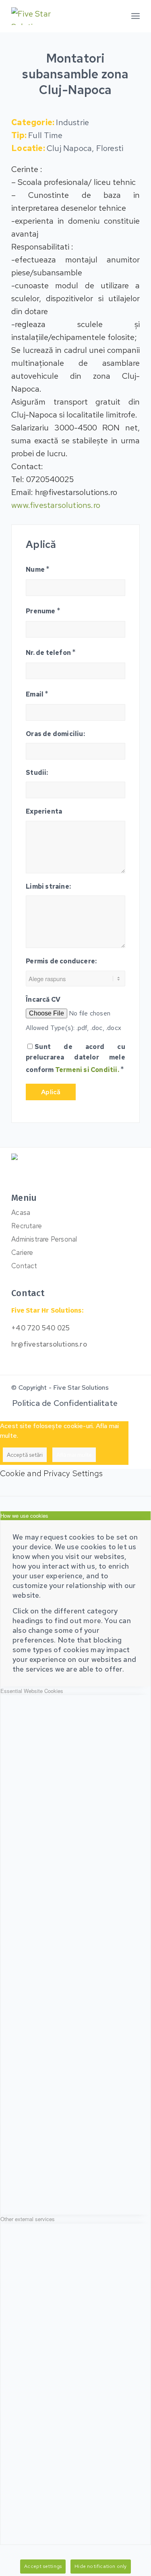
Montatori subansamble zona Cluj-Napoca (75, 74)
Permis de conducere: (61, 961)
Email (37, 694)
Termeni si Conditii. (87, 1070)
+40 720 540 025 (40, 1328)
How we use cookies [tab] (24, 1516)
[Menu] (135, 16)
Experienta (44, 811)
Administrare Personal (44, 1239)
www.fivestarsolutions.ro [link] (56, 505)
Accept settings (43, 2566)
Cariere (22, 1252)
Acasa (21, 1212)
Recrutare (27, 1226)
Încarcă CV (43, 1000)
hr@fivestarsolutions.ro (49, 1344)
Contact (24, 1266)
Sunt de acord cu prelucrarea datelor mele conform (75, 1058)
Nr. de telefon (51, 652)
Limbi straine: (48, 886)
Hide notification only (100, 2566)
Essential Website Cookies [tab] (32, 1691)
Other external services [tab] (28, 2219)
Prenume (43, 610)
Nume (38, 569)
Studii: (37, 773)
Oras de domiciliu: (55, 734)
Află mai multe (74, 1455)
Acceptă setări (25, 1455)
